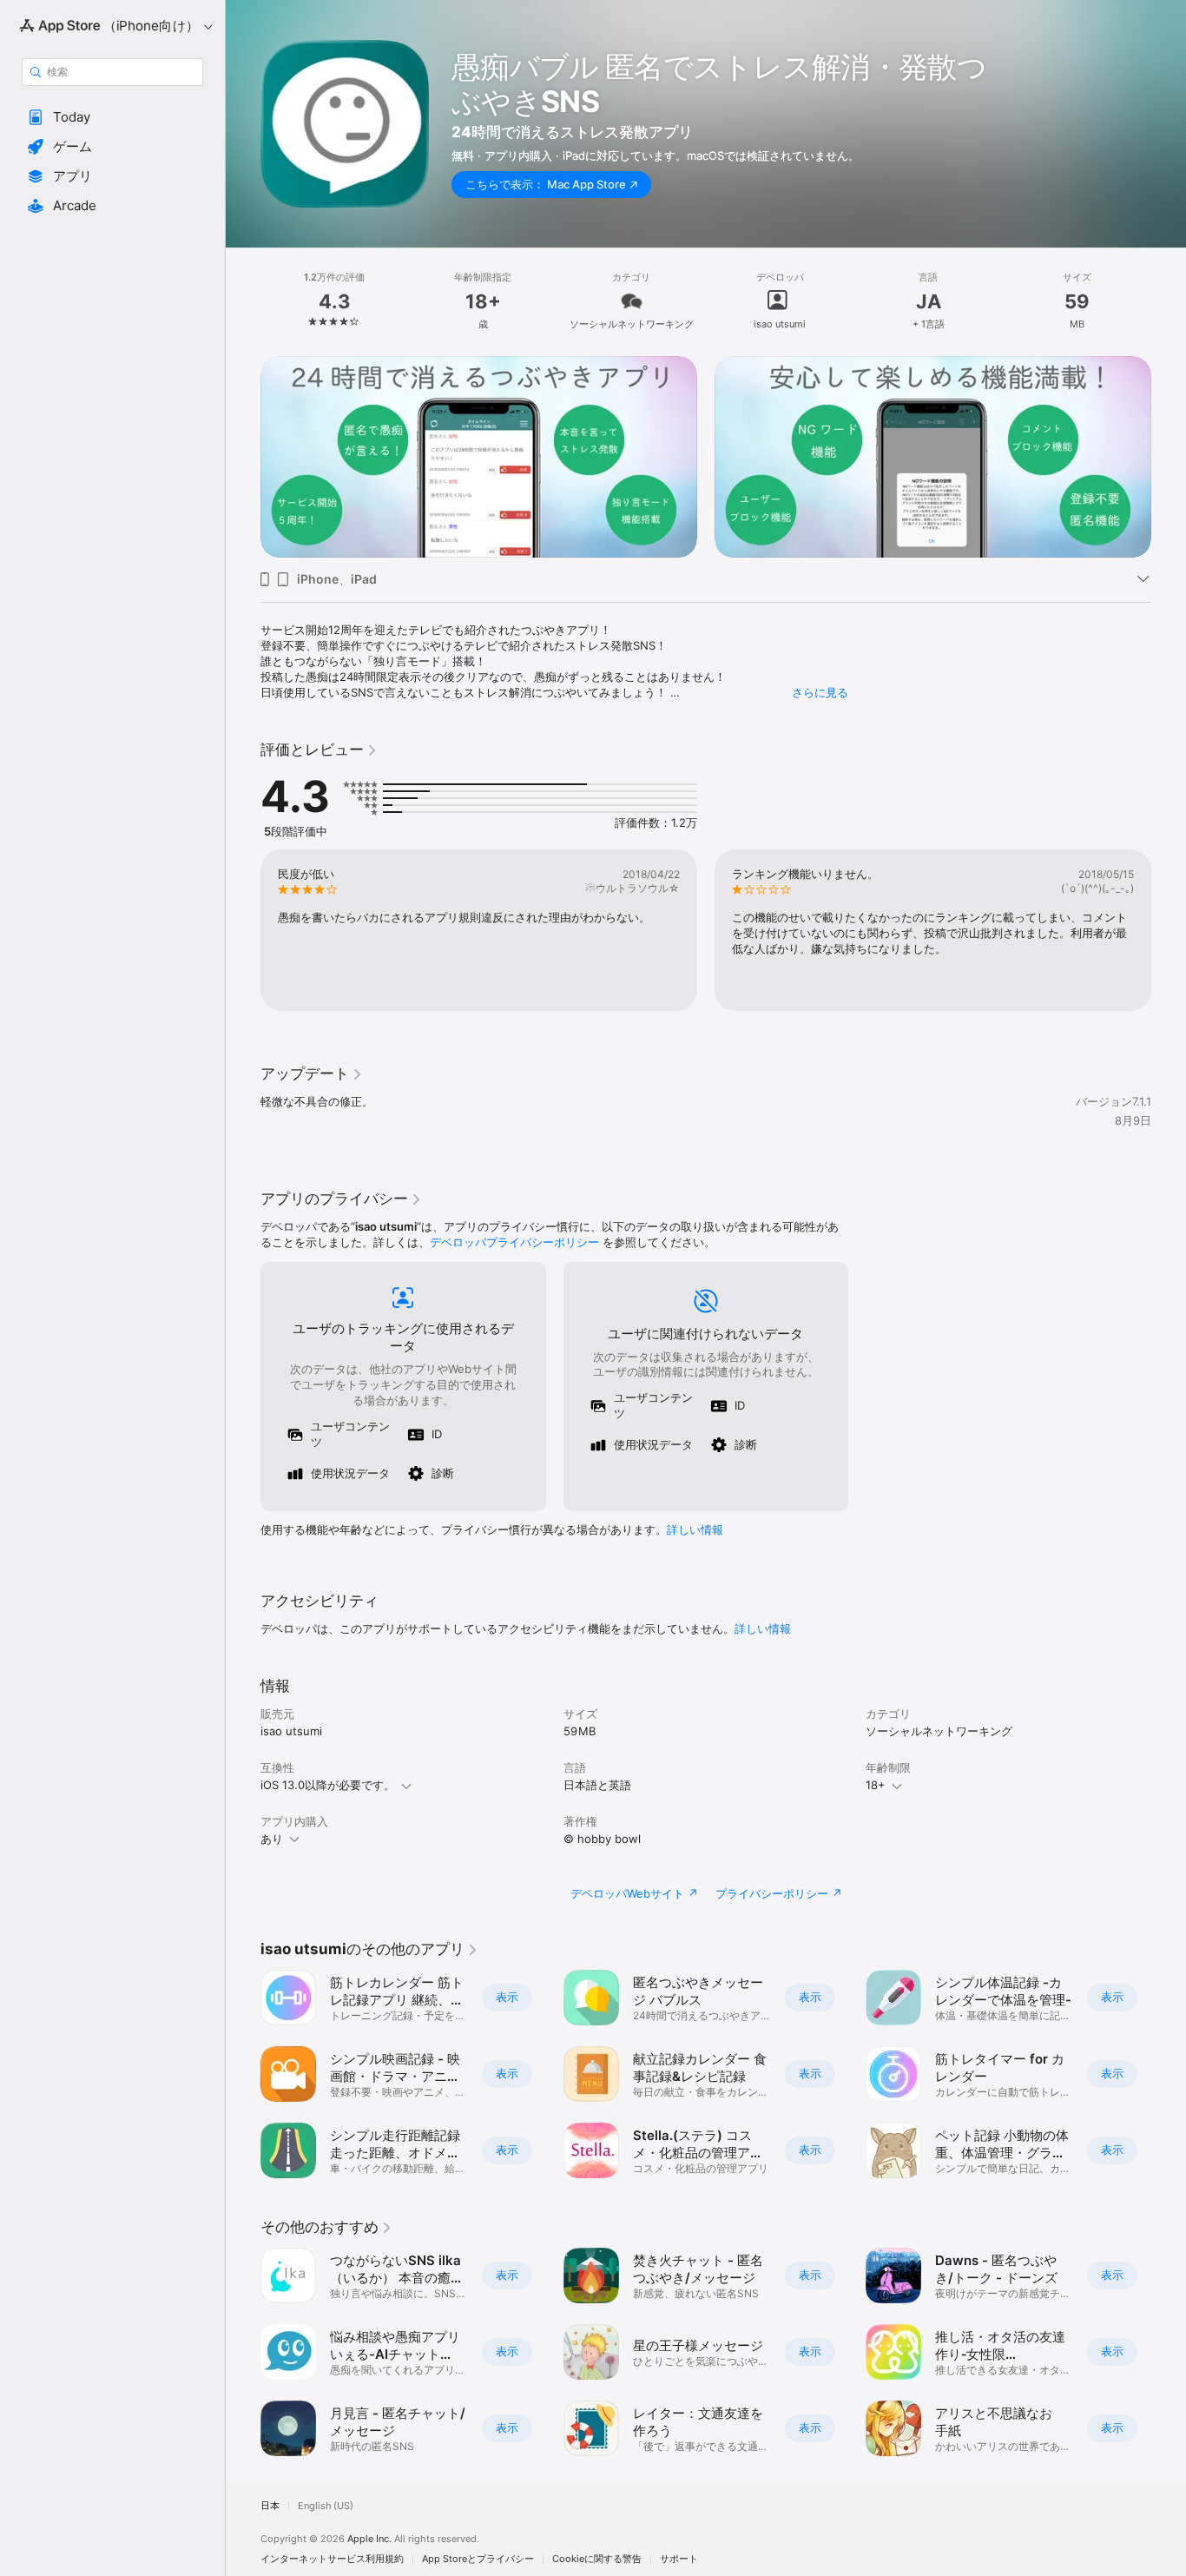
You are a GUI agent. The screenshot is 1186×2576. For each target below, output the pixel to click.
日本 (270, 2506)
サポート (679, 2559)
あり (272, 1839)
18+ (876, 1785)
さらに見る (820, 692)
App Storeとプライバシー (478, 2559)
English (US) (326, 2506)
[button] (112, 117)
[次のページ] (1169, 930)
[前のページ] (243, 930)
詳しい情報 (695, 1529)
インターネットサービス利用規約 (332, 2559)
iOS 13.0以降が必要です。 (328, 1785)
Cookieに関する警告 (597, 2559)
